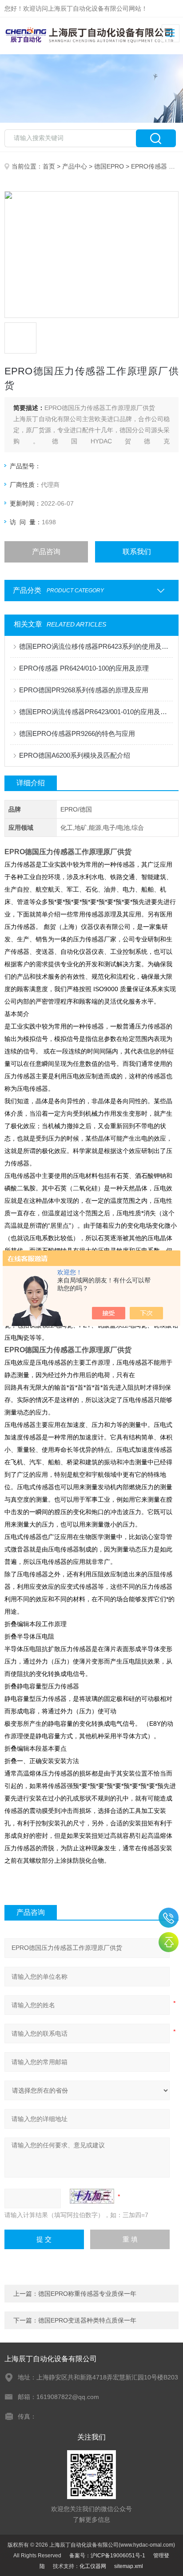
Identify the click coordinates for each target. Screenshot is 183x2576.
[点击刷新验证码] (92, 2196)
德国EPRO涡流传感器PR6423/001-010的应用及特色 (96, 712)
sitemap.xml (129, 2566)
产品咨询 (46, 552)
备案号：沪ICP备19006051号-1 (107, 2556)
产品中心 (75, 166)
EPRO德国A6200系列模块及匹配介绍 (75, 755)
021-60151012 (169, 1918)
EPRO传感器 (149, 166)
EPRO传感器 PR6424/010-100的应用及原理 (84, 668)
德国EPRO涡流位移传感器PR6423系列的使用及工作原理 (96, 646)
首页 (49, 166)
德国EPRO (109, 166)
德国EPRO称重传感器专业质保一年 (87, 2294)
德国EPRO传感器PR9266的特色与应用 (77, 733)
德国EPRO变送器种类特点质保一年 (87, 2320)
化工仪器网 (93, 2566)
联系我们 (137, 552)
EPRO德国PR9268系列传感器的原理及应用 (84, 690)
